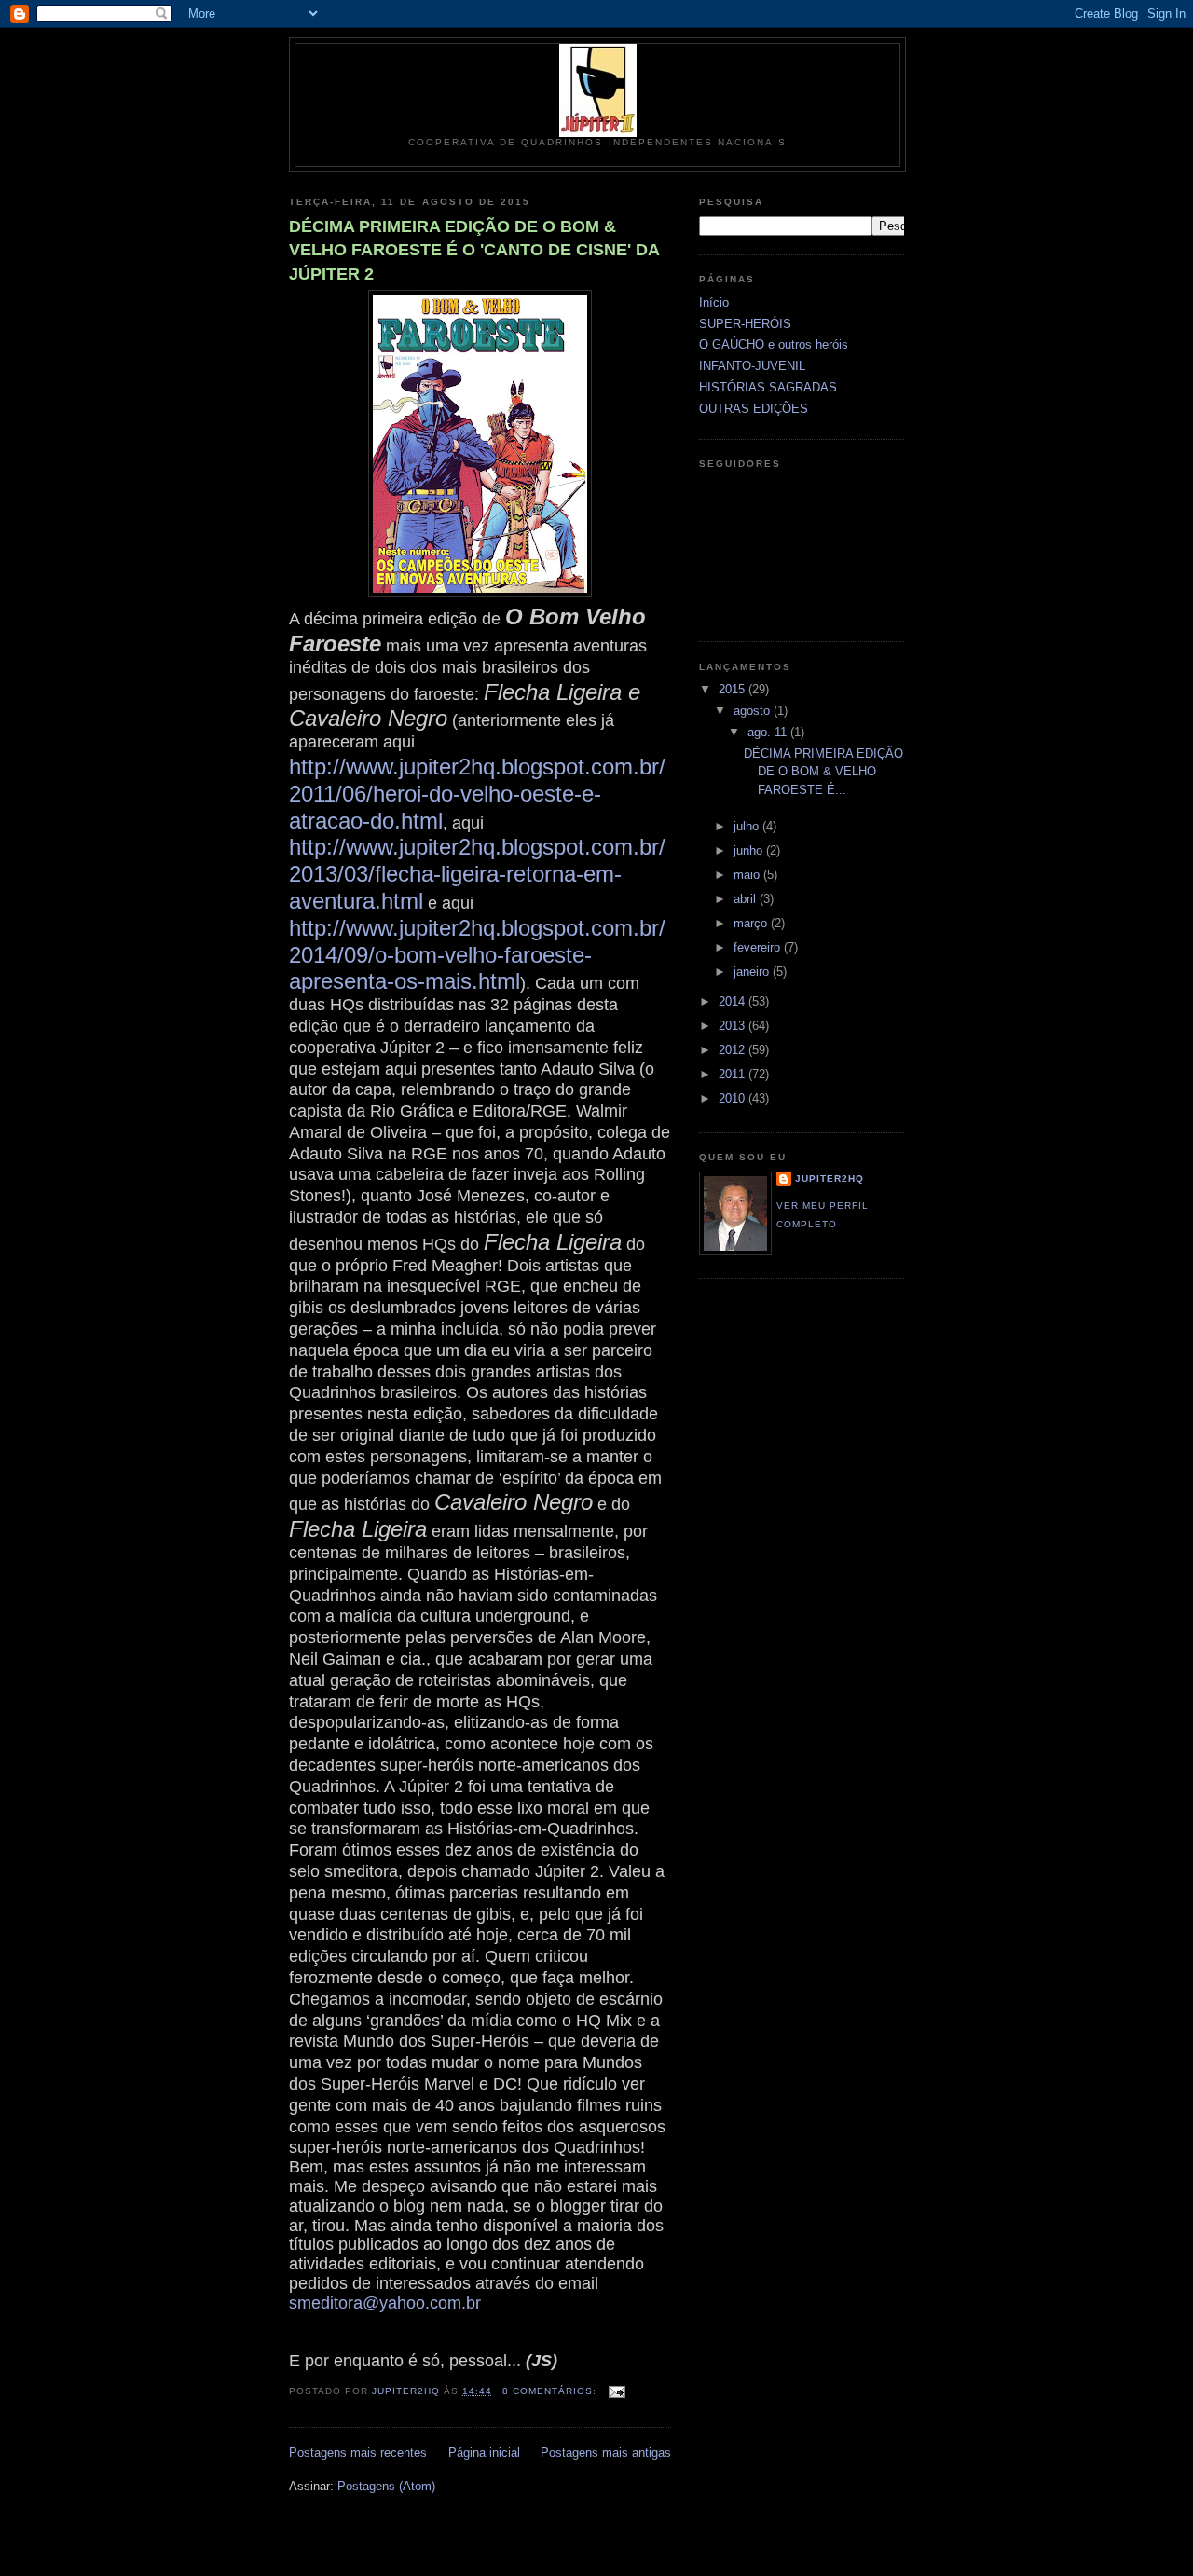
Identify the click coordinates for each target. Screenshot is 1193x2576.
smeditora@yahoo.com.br (385, 2303)
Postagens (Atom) (386, 2486)
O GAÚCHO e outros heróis (774, 344)
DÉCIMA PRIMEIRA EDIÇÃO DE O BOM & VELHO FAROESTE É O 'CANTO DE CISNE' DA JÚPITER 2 (474, 250)
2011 (734, 1074)
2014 (734, 1001)
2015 (734, 689)
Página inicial (484, 2453)
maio (748, 875)
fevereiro (759, 947)
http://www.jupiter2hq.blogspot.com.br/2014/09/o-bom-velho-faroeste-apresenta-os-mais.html (477, 955)
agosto (754, 711)
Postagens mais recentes (358, 2453)
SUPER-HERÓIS (745, 324)
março (752, 923)
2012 (734, 1050)
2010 (734, 1098)
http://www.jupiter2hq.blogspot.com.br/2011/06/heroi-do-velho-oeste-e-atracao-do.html (477, 794)
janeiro (753, 972)
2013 (734, 1026)
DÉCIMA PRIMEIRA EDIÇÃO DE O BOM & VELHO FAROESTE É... (823, 772)
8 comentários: (551, 2391)
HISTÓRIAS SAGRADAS (768, 387)
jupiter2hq (830, 1178)
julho (748, 826)
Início (714, 302)
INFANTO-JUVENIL (752, 366)
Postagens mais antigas (606, 2453)
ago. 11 (769, 732)
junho (750, 850)
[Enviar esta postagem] (617, 2391)
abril (747, 899)
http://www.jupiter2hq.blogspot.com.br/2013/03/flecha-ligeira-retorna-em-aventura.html (477, 874)
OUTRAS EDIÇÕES (754, 409)
